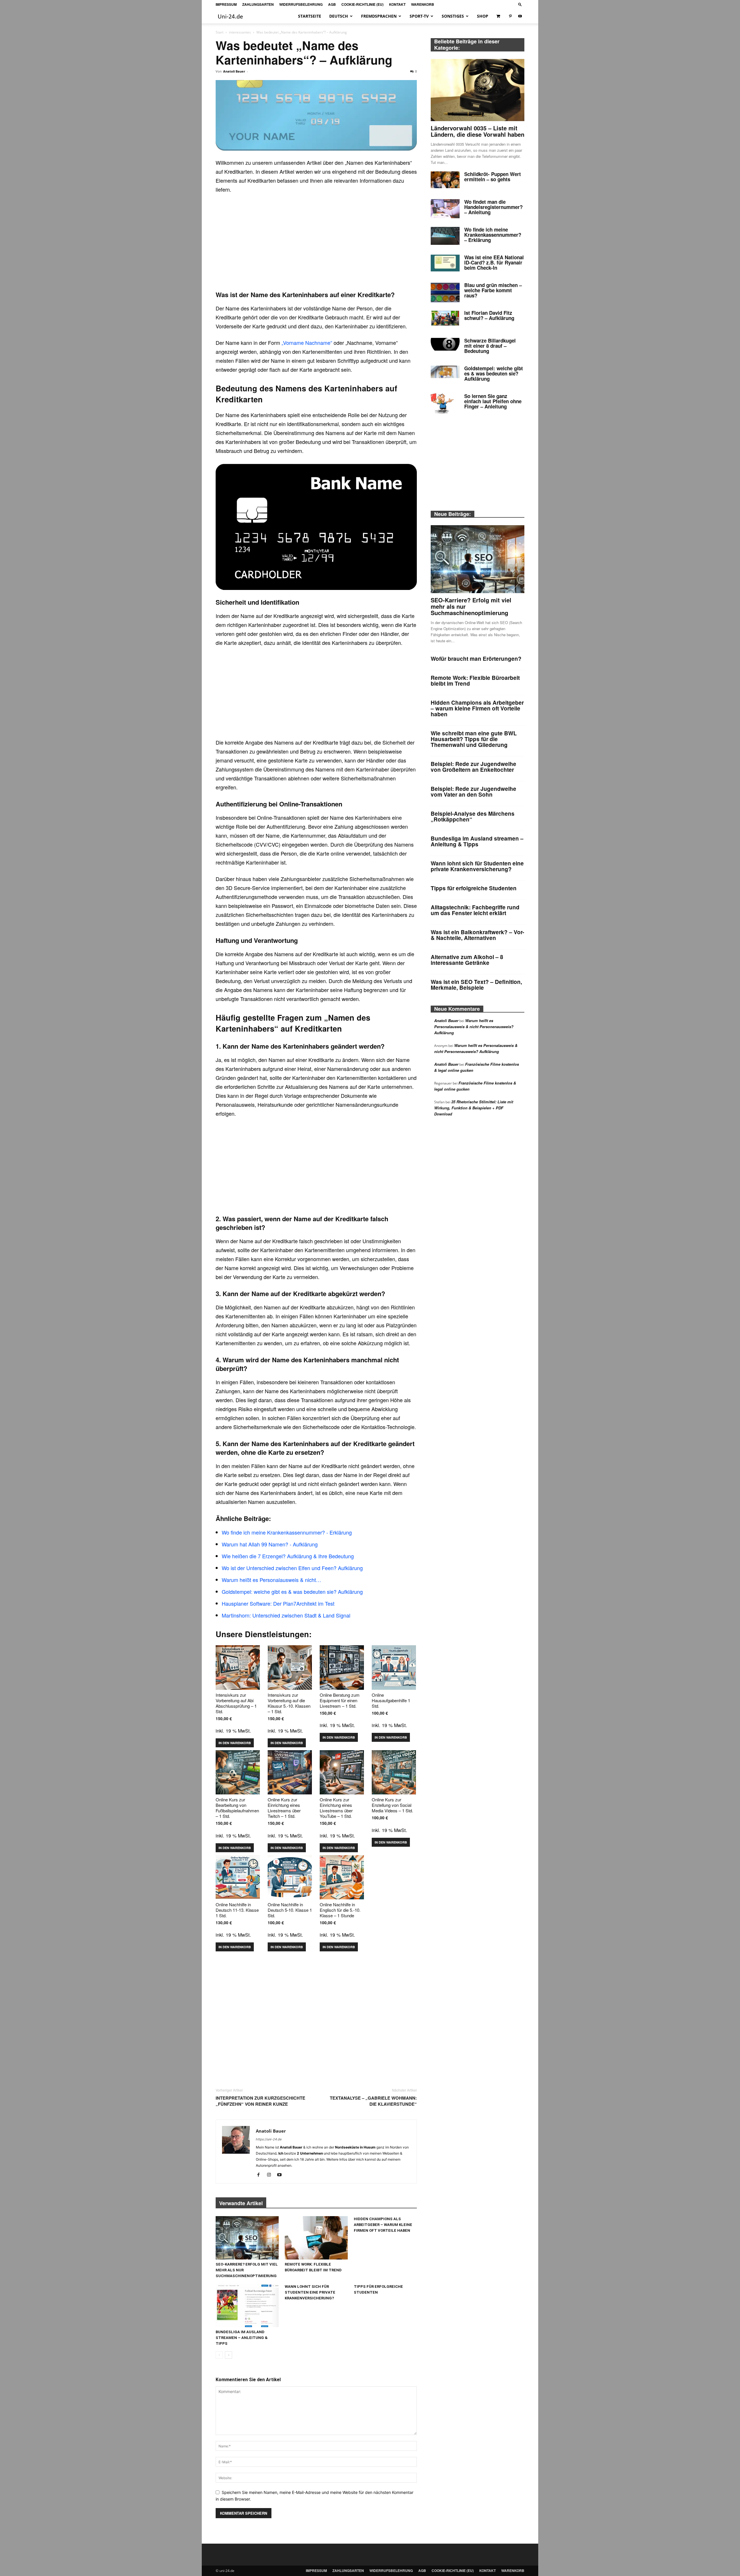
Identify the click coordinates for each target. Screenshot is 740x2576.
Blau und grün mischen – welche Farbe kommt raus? (493, 290)
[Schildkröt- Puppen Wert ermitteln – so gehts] (445, 180)
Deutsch (339, 16)
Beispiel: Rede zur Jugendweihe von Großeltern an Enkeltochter (473, 767)
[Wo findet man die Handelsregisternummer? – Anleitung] (445, 209)
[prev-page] (219, 2355)
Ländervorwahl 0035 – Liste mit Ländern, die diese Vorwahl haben (478, 131)
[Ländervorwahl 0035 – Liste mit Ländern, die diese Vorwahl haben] (478, 90)
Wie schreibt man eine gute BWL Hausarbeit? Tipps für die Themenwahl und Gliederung (474, 739)
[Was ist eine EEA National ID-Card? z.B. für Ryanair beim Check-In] (445, 263)
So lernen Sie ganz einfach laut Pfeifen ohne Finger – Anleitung (493, 401)
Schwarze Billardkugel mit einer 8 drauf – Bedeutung (490, 346)
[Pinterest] (510, 16)
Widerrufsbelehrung (301, 4)
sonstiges (453, 16)
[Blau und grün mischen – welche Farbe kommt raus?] (445, 293)
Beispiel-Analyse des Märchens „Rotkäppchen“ (473, 816)
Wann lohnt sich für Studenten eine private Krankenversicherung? (310, 2292)
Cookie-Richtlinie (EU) (362, 4)
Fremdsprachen (379, 16)
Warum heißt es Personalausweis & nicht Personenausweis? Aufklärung (474, 1027)
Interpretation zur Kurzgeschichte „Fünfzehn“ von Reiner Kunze (260, 2101)
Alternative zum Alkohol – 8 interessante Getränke (467, 960)
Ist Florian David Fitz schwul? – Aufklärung (489, 315)
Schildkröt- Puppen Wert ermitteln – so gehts (493, 177)
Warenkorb (423, 4)
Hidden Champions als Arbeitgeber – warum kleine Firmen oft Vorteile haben (383, 2225)
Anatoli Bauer (234, 71)
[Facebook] (261, 2175)
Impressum (226, 4)
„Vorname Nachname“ (307, 343)
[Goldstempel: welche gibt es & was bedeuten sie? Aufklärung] (445, 372)
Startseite (310, 16)
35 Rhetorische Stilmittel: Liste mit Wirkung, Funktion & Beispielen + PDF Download (474, 1108)
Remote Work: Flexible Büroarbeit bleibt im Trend (475, 681)
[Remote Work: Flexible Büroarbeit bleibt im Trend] (316, 2238)
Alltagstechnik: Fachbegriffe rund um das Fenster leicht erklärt (475, 910)
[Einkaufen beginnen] (499, 16)
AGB (332, 4)
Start (220, 32)
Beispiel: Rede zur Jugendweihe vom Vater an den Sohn (473, 792)
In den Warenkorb (235, 1743)
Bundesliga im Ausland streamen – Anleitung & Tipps (242, 2338)
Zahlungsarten (258, 4)
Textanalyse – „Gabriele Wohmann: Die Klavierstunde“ (373, 2101)
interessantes (240, 32)
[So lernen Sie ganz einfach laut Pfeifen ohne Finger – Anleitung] (442, 404)
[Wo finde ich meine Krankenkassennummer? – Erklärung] (445, 236)
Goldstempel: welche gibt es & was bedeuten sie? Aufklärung (494, 373)
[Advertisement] (316, 242)
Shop (483, 16)
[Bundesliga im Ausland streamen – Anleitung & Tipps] (247, 2305)
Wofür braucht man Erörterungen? (476, 659)
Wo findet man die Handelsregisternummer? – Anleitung (493, 207)
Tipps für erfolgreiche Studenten (474, 888)
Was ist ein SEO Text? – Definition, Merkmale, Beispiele (476, 985)
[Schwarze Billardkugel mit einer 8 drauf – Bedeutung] (445, 344)
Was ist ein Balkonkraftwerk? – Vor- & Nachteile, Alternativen (477, 935)
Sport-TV (419, 16)
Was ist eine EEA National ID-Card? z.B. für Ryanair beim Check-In (494, 262)
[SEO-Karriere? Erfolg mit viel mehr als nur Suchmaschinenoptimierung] (247, 2238)
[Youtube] (520, 16)
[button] (520, 4)
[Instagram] (271, 2175)
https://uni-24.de (269, 2139)
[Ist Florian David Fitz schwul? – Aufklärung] (445, 318)
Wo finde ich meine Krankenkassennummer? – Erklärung (493, 235)
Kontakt (397, 4)
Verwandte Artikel (241, 2203)
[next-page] (229, 2355)
